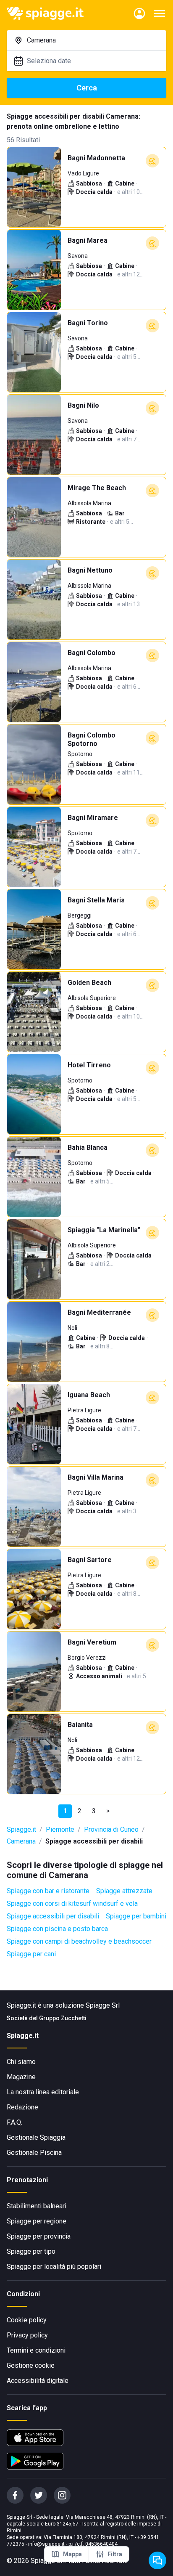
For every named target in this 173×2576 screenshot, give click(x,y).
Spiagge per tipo (31, 2251)
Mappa (72, 2554)
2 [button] (80, 1811)
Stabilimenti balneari (37, 2206)
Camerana (21, 1841)
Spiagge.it (21, 1829)
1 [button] (65, 1811)
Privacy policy (27, 2335)
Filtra (115, 2554)
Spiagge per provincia (39, 2236)
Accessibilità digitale (38, 2381)
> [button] (108, 1811)
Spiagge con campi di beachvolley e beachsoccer (79, 1941)
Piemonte (60, 1829)
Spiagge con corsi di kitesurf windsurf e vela (72, 1903)
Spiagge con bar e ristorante (48, 1891)
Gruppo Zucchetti (63, 2018)
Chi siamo (21, 2062)
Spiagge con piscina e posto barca (57, 1929)
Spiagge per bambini (136, 1916)
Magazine (21, 2077)
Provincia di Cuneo (111, 1829)
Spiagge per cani (31, 1954)
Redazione (22, 2107)
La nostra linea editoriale (43, 2092)
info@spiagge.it (46, 2544)
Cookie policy (27, 2320)
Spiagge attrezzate (124, 1891)
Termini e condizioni (36, 2350)
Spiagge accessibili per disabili (53, 1916)
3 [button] (94, 1811)
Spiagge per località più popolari (54, 2267)
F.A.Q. (14, 2122)
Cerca (87, 88)
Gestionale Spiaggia (36, 2137)
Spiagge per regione (37, 2221)
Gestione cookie (31, 2365)
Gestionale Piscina (34, 2153)
